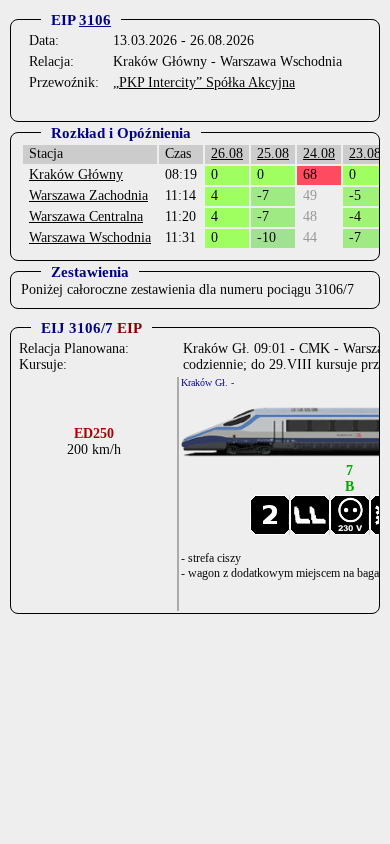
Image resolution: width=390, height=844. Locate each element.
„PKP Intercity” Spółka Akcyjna (204, 82)
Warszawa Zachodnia (88, 195)
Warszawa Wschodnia (90, 237)
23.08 (365, 153)
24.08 (319, 153)
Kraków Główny (76, 174)
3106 (95, 20)
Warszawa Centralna (86, 216)
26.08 (227, 153)
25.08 (273, 153)
